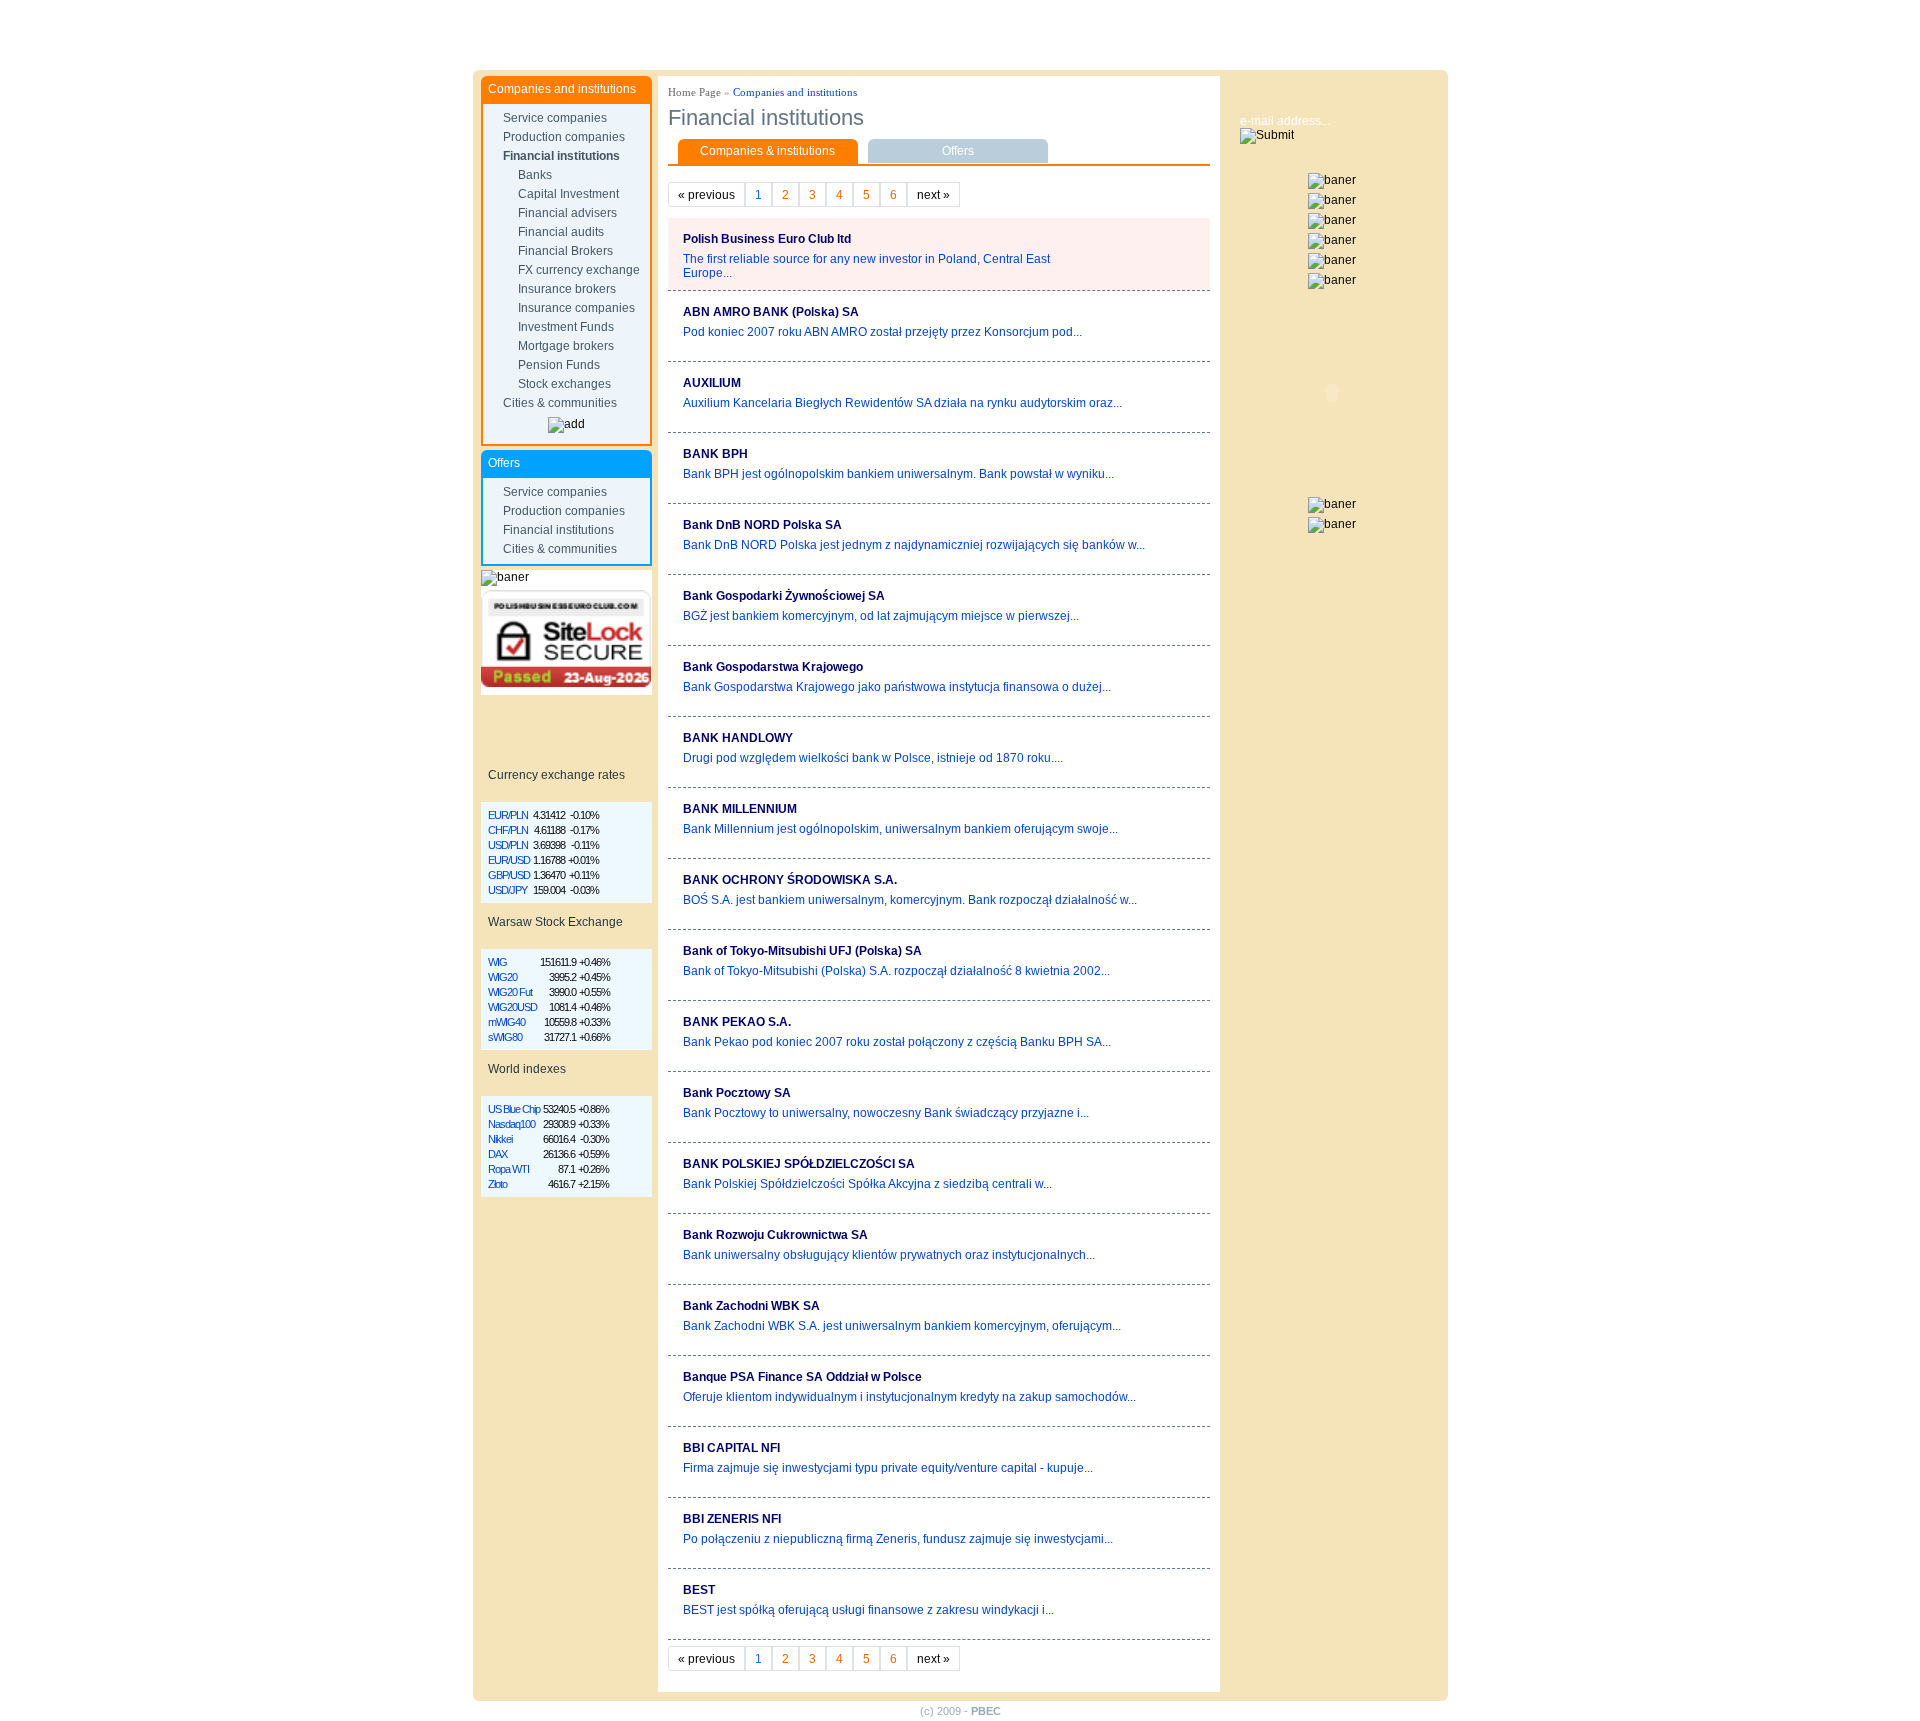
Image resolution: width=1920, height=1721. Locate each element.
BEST (699, 1590)
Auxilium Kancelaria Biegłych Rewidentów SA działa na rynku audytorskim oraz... (902, 403)
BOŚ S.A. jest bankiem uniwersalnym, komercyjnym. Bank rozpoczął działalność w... (910, 900)
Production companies (564, 137)
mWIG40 (506, 1022)
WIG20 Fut (510, 992)
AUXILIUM (712, 383)
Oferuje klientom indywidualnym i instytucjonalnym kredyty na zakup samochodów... (909, 1397)
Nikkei (500, 1139)
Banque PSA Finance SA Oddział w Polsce (802, 1377)
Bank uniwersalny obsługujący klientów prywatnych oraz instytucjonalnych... (889, 1255)
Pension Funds (559, 365)
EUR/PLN (508, 815)
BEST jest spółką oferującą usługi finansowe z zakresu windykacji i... (868, 1610)
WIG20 (502, 977)
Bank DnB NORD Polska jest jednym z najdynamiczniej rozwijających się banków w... (914, 545)
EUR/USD (509, 860)
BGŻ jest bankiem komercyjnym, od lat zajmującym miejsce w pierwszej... (881, 616)
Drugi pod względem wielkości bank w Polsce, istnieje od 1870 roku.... (873, 758)
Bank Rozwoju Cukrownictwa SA (775, 1235)
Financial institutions (561, 156)
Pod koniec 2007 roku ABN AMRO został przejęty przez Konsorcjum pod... (882, 332)
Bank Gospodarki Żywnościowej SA (784, 596)
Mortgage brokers (566, 346)
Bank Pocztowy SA (737, 1093)
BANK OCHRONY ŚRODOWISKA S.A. (790, 880)
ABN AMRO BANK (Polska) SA (771, 312)
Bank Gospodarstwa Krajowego (773, 667)
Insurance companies (576, 308)
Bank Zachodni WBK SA (751, 1306)
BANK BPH (715, 454)
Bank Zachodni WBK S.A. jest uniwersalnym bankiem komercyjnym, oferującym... (902, 1326)
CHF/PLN (508, 830)
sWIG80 (505, 1037)
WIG (497, 962)
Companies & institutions (767, 151)
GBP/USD (509, 875)
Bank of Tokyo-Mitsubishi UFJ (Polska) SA (802, 951)
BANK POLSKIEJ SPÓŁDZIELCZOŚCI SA (799, 1164)
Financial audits (561, 232)
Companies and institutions (795, 92)
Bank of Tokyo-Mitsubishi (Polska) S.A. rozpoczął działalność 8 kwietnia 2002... (896, 971)
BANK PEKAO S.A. (737, 1022)
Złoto (497, 1184)
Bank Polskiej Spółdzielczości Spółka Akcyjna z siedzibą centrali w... (867, 1184)
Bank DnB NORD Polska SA (762, 525)
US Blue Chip (514, 1109)
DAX (497, 1154)
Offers (958, 151)
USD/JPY (507, 890)
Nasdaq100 (511, 1124)
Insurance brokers (567, 289)
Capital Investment (568, 194)
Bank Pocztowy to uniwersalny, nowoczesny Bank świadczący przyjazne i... (886, 1113)
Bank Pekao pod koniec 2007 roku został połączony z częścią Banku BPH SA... (897, 1042)
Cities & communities (560, 403)
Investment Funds (566, 327)
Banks (535, 175)
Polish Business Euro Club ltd (767, 239)
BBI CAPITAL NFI (731, 1448)
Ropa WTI (508, 1169)
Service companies (555, 118)
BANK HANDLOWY (738, 738)
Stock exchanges (564, 384)
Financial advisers (567, 213)
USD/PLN (508, 845)
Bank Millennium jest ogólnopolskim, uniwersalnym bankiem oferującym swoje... (900, 829)
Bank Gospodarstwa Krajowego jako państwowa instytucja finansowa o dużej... (897, 687)
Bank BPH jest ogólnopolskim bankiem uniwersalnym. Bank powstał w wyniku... (898, 474)
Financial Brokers (565, 251)
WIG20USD (512, 1007)
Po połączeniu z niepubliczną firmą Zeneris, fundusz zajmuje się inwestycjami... (898, 1539)
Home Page (694, 92)
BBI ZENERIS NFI (732, 1519)
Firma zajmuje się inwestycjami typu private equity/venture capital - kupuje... (888, 1468)
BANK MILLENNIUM (740, 809)
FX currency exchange (579, 270)
